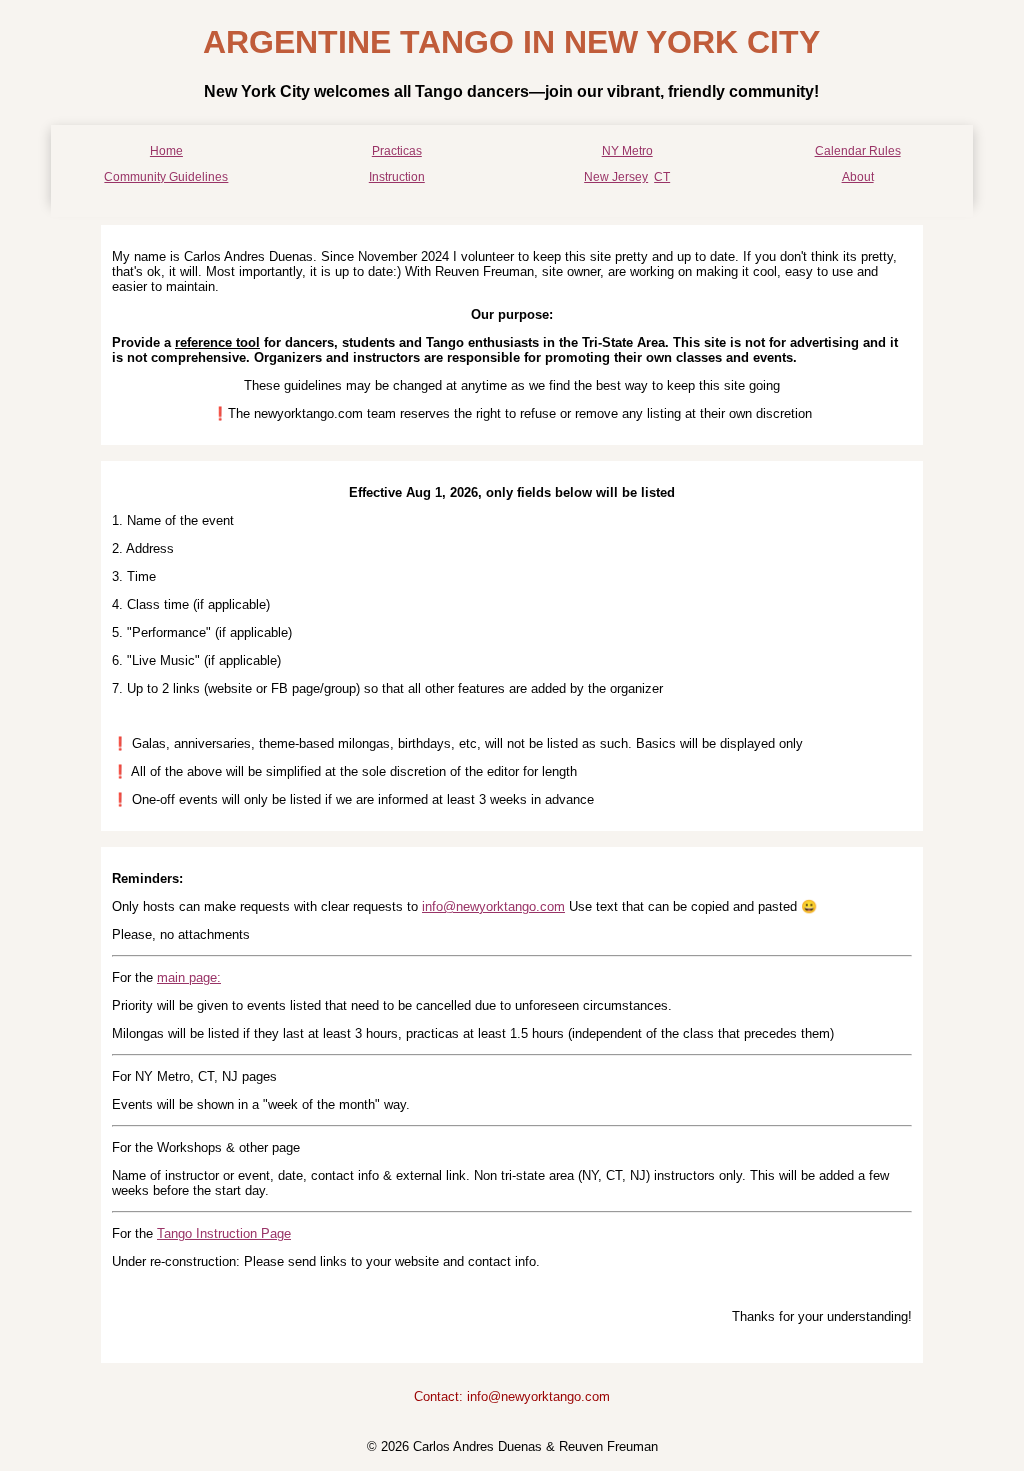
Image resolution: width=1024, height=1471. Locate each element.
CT (662, 177)
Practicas (397, 151)
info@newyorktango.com (493, 906)
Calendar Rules (858, 151)
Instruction (397, 177)
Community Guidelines (166, 177)
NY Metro (627, 151)
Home (166, 151)
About (858, 177)
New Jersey (616, 177)
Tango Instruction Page (224, 1233)
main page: (189, 977)
